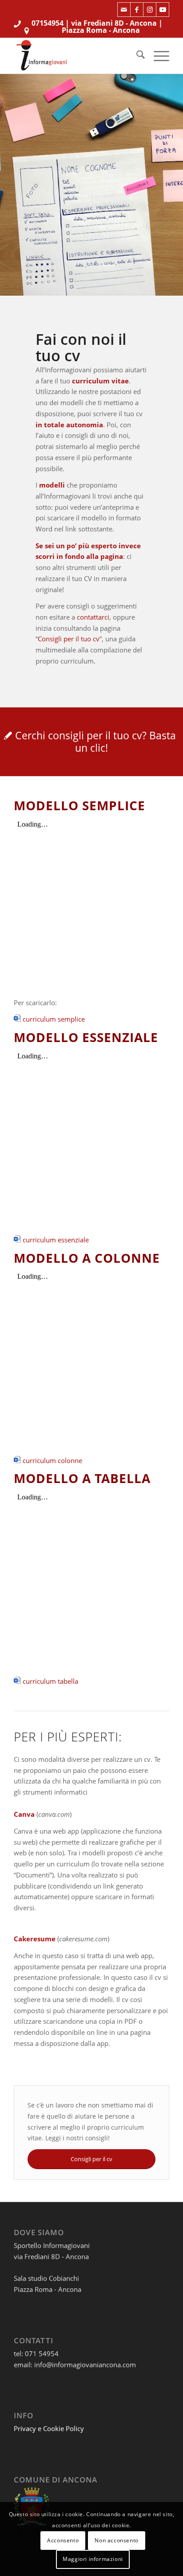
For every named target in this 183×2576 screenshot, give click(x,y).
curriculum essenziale (56, 1240)
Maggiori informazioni (93, 2559)
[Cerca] (136, 56)
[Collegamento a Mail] (124, 10)
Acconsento (63, 2540)
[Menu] (157, 56)
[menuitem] (136, 56)
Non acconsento (116, 2540)
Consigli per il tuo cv (69, 639)
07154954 (48, 23)
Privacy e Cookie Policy (49, 2428)
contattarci (93, 617)
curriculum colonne (52, 1460)
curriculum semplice (54, 1019)
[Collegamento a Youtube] (163, 10)
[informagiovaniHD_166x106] (76, 56)
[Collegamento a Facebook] (137, 10)
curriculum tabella (50, 1681)
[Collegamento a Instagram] (150, 10)
